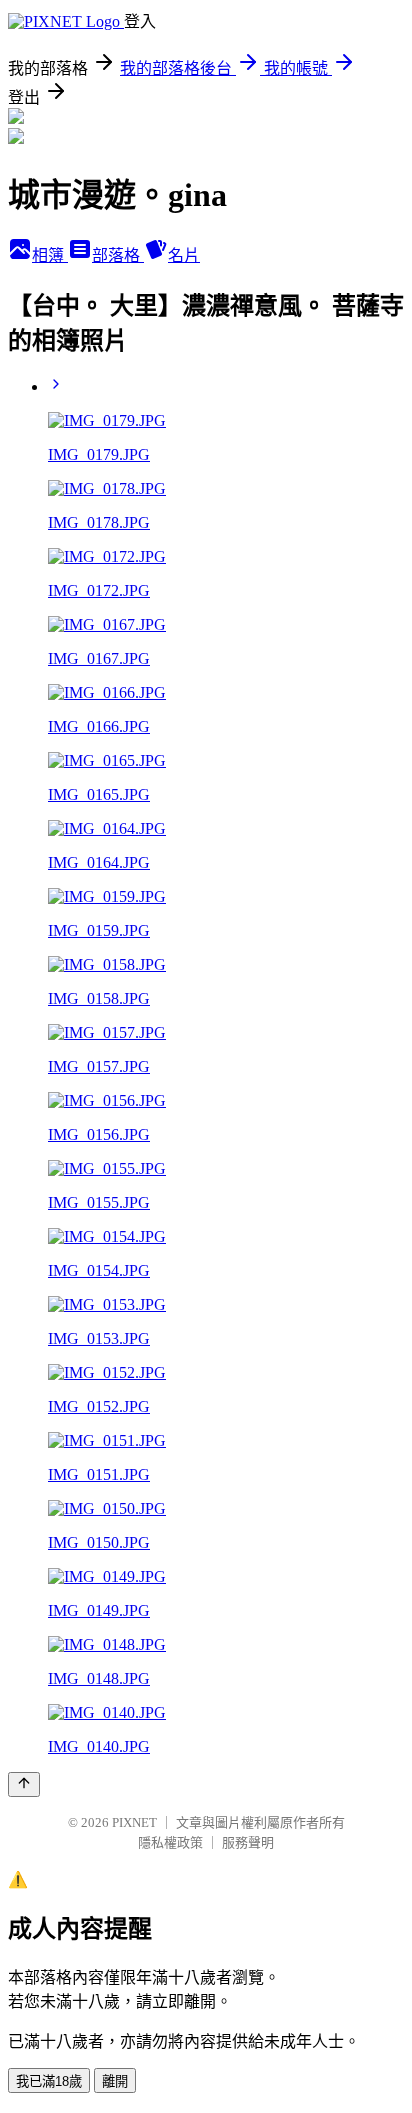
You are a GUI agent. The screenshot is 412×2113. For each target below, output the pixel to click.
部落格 (118, 255)
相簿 (50, 255)
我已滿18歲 (49, 2081)
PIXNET (134, 1822)
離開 (115, 2081)
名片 (184, 255)
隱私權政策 (170, 1842)
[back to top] (24, 1784)
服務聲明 (248, 1842)
